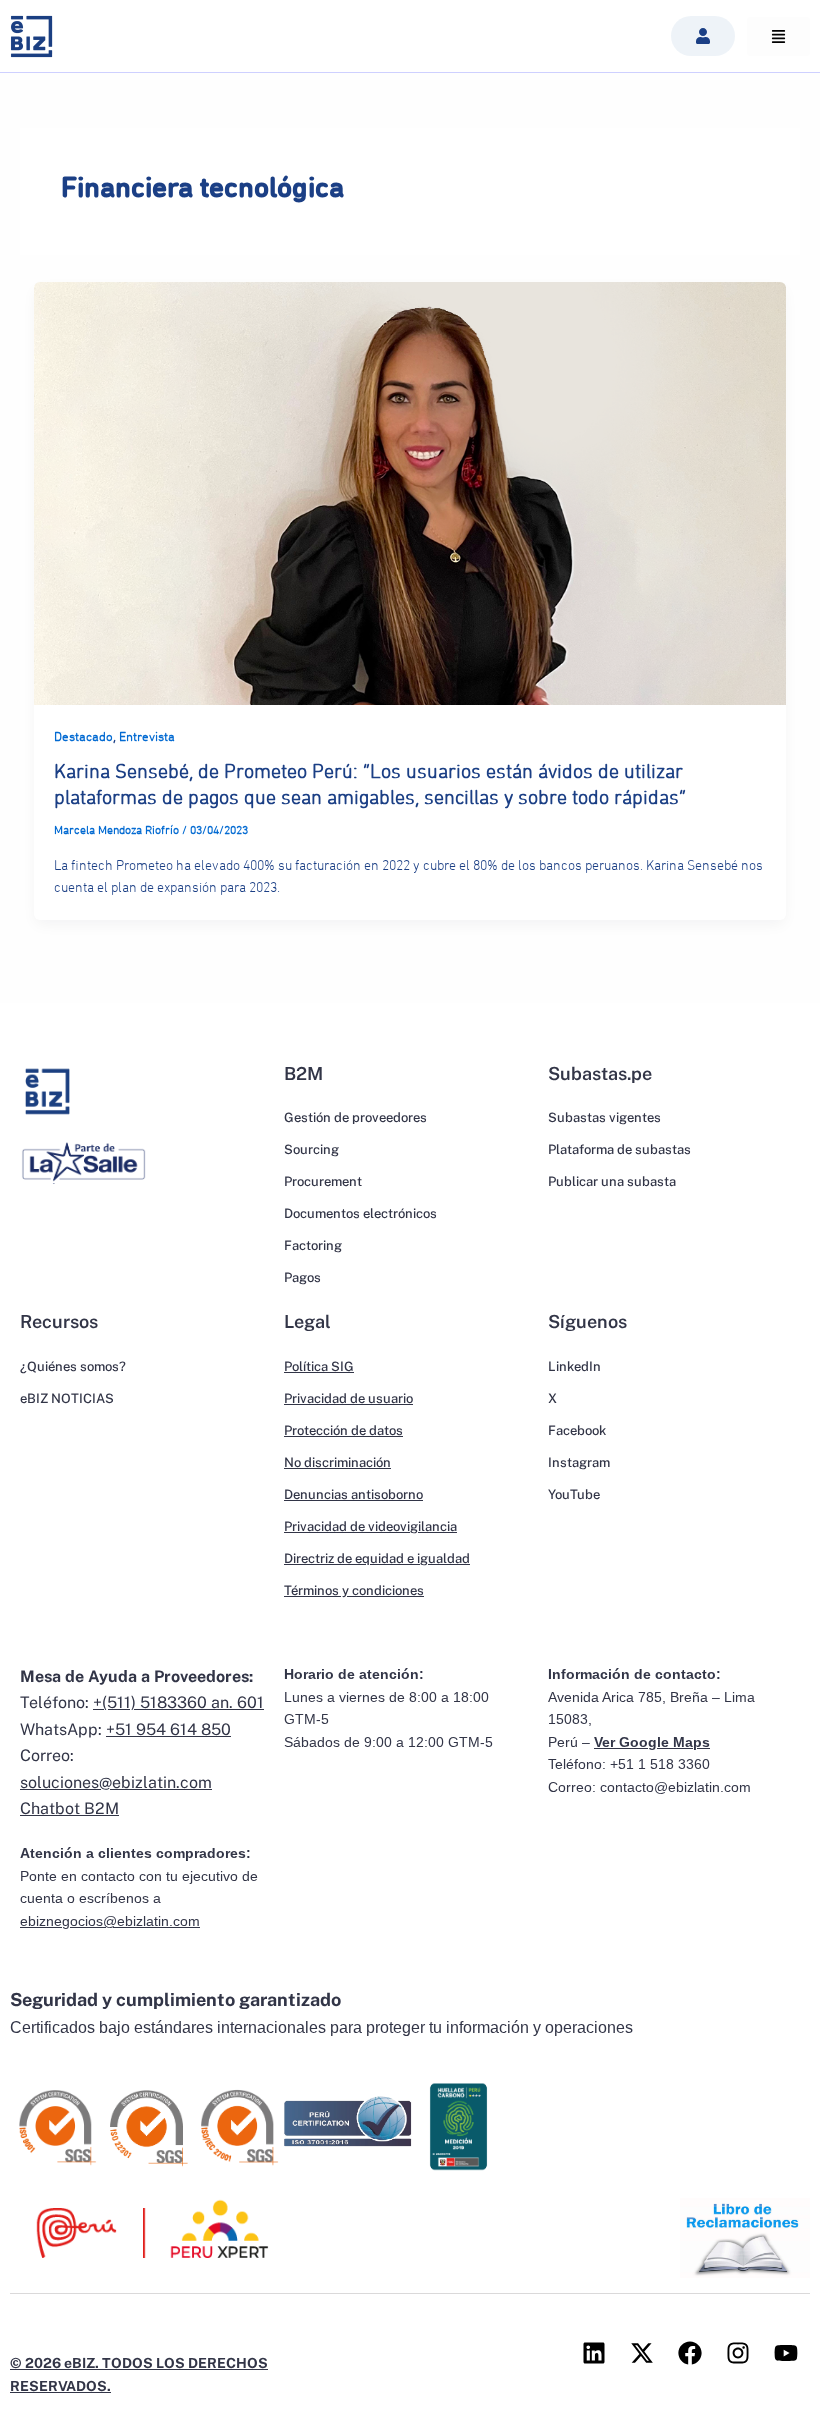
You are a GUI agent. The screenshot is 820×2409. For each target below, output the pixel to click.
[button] (703, 36)
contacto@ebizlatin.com (675, 1787)
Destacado (83, 737)
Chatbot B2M (69, 1808)
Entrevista (147, 737)
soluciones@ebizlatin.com (116, 1782)
